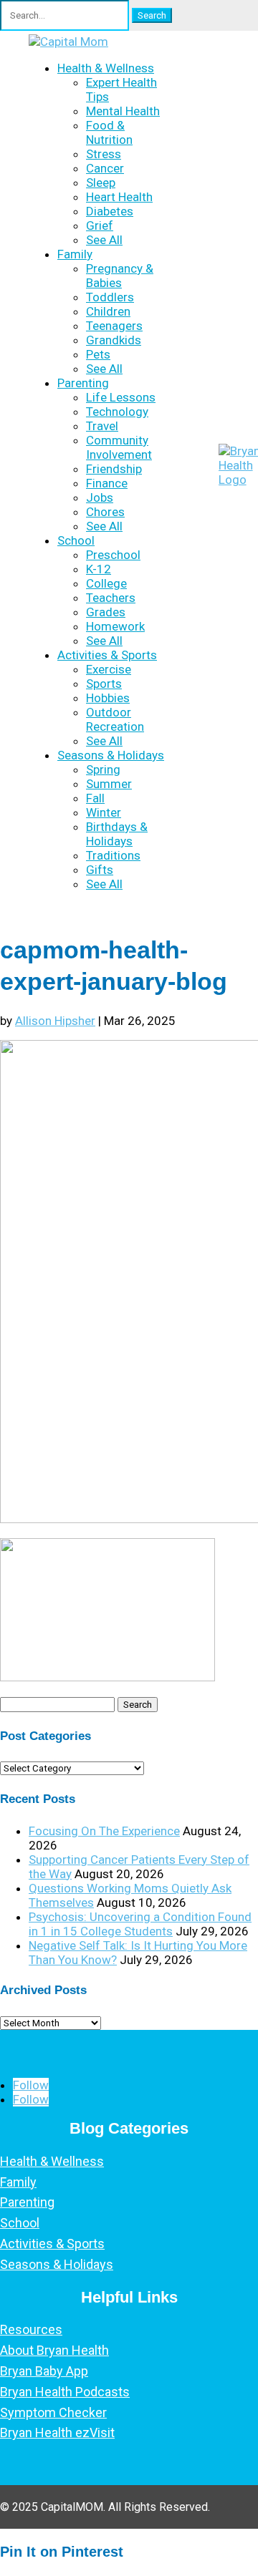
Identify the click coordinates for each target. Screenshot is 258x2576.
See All (104, 240)
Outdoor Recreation (115, 719)
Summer (109, 784)
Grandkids (114, 340)
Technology (117, 412)
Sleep (101, 183)
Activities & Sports (107, 655)
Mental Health (123, 111)
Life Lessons (121, 397)
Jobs (100, 497)
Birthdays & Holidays (117, 834)
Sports (104, 684)
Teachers (111, 598)
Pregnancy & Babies (120, 276)
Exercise (109, 669)
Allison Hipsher (55, 1021)
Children (108, 311)
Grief (100, 225)
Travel (102, 426)
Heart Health (119, 197)
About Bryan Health (54, 2350)
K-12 (99, 569)
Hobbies (108, 698)
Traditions (113, 855)
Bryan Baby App (44, 2371)
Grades (106, 612)
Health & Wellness (106, 68)
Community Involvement (119, 447)
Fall (95, 798)
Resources (31, 2329)
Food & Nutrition (109, 132)
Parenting (83, 383)
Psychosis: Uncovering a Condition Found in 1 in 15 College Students (140, 1924)
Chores (105, 512)
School (76, 540)
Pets (98, 354)
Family (75, 254)
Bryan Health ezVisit (57, 2432)
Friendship (114, 469)
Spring (103, 769)
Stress (104, 154)
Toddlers (110, 297)
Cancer (105, 168)
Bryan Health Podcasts (65, 2392)
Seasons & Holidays (111, 755)
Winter (104, 812)
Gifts (100, 870)
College (106, 583)
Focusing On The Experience (104, 1831)
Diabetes (110, 211)
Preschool (113, 555)
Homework (115, 626)
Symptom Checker (53, 2412)
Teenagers (114, 326)
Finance (107, 483)
